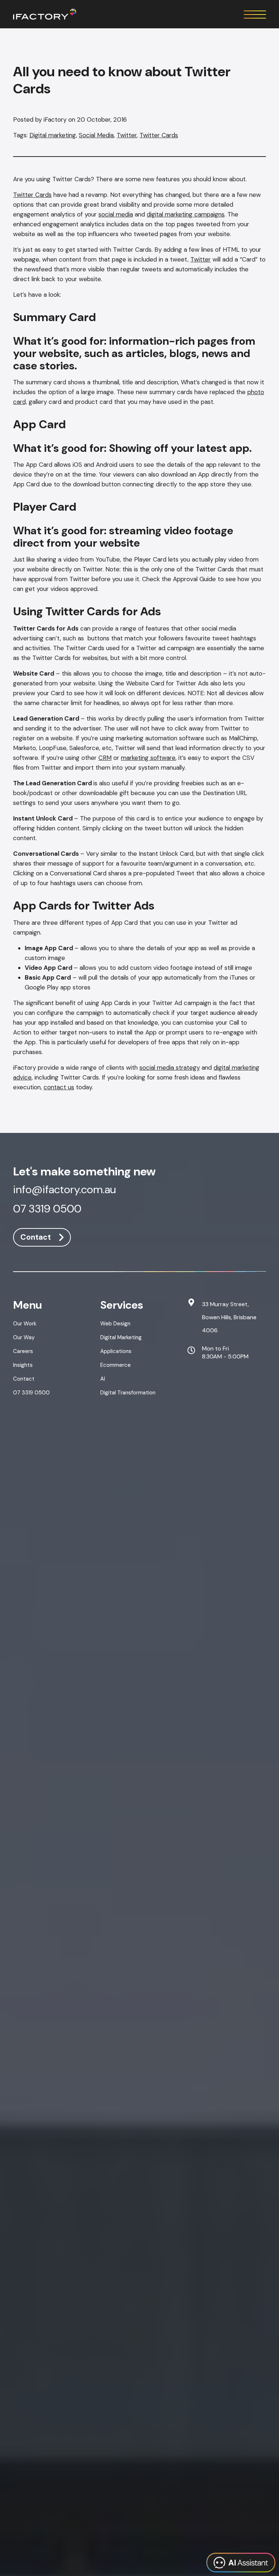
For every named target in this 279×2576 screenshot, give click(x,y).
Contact (36, 1237)
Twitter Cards (159, 135)
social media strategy (170, 1068)
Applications (116, 1351)
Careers (23, 1351)
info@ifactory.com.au (64, 1190)
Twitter (127, 135)
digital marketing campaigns (186, 214)
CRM (105, 758)
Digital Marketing (121, 1337)
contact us (59, 1087)
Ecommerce (116, 1365)
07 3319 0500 (47, 1210)
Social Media (96, 135)
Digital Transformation (128, 1393)
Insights (23, 1365)
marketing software (148, 758)
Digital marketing (53, 135)
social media (116, 214)
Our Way (24, 1337)
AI (103, 1379)
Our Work (25, 1324)
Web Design (115, 1324)
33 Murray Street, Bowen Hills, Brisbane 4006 (229, 1317)
